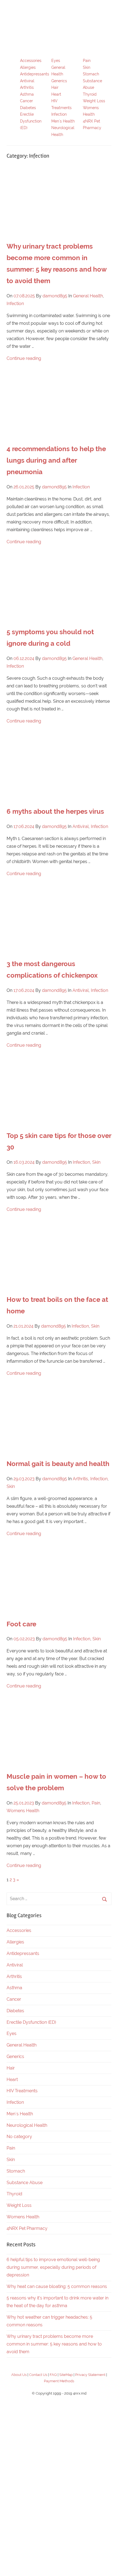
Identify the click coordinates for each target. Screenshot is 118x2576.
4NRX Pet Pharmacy (27, 2228)
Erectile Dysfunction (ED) (31, 121)
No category (19, 2137)
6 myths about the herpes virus (55, 811)
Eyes (56, 61)
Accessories (31, 61)
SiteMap (66, 2375)
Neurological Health (27, 2125)
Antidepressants (35, 74)
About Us (19, 2375)
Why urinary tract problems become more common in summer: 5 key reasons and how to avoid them (54, 2344)
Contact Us (38, 2375)
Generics (59, 81)
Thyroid (90, 94)
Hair (55, 87)
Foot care (21, 1624)
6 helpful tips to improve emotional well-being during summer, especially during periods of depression (53, 2267)
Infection (59, 114)
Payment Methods (59, 2381)
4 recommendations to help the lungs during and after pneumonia (56, 460)
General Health (88, 296)
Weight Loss (94, 101)
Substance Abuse (25, 2183)
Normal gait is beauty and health (58, 1464)
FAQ (53, 2375)
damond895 (55, 296)
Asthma (27, 94)
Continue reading (24, 358)
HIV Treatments (22, 2091)
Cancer (26, 101)
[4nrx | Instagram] (59, 2486)
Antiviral (27, 81)
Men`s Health (63, 121)
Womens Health (23, 1811)
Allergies (28, 67)
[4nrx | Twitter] (59, 2529)
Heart (56, 94)
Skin (87, 67)
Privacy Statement (90, 2375)
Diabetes (28, 108)
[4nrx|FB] (59, 2443)
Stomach (91, 74)
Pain (87, 61)
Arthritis (27, 87)
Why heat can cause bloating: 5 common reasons (57, 2286)
